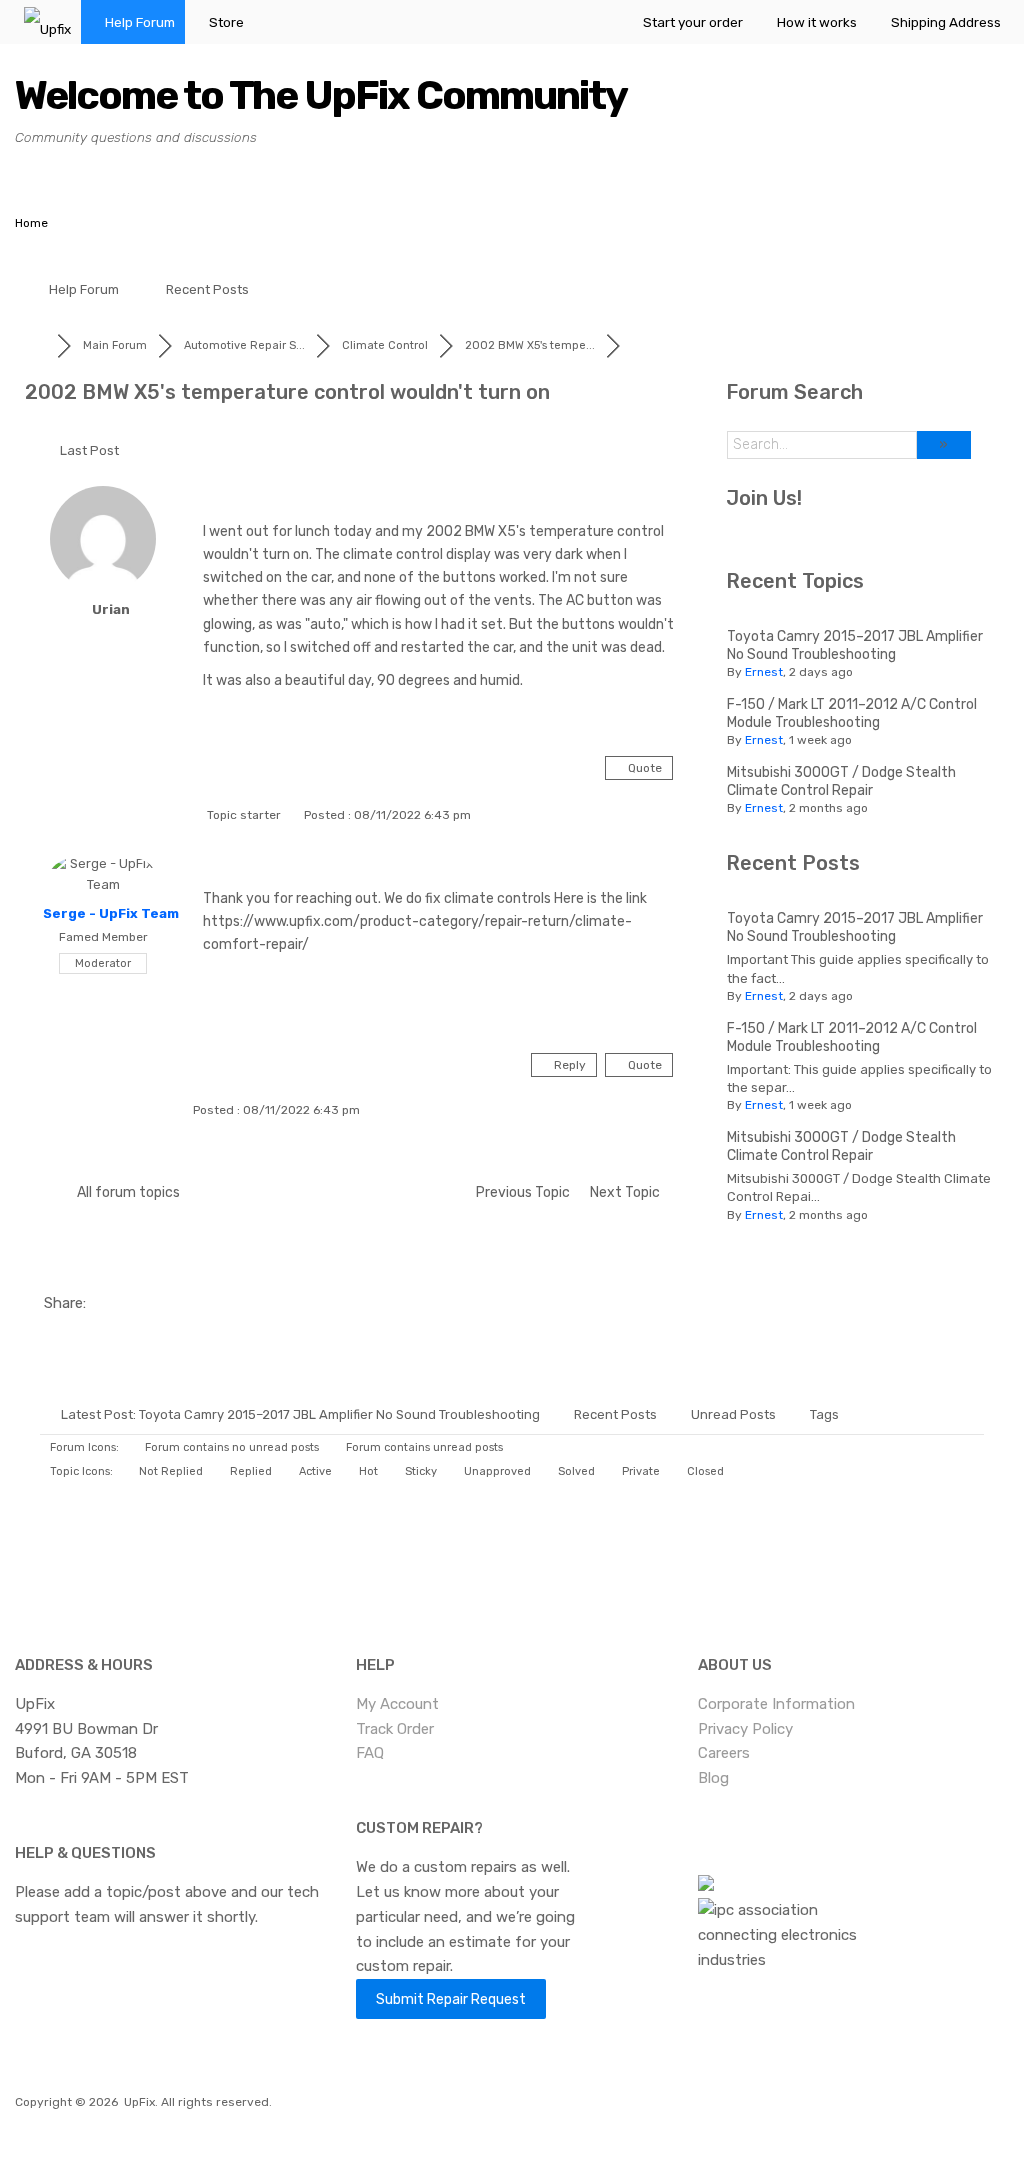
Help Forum (140, 22)
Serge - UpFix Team (111, 913)
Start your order (693, 22)
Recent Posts (207, 289)
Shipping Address (946, 22)
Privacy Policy (745, 1729)
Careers (724, 1753)
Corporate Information (776, 1704)
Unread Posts (733, 1414)
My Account (397, 1704)
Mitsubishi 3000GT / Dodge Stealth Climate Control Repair (841, 781)
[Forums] (40, 345)
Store (226, 22)
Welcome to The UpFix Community (321, 95)
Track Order (395, 1729)
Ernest (764, 672)
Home (31, 223)
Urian (111, 609)
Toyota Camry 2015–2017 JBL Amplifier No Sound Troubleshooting (855, 645)
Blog (713, 1778)
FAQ (370, 1753)
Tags (824, 1414)
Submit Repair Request (451, 1999)
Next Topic (628, 1192)
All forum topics (125, 1192)
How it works (817, 22)
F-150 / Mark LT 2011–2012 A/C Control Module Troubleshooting (852, 713)
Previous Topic (520, 1192)
